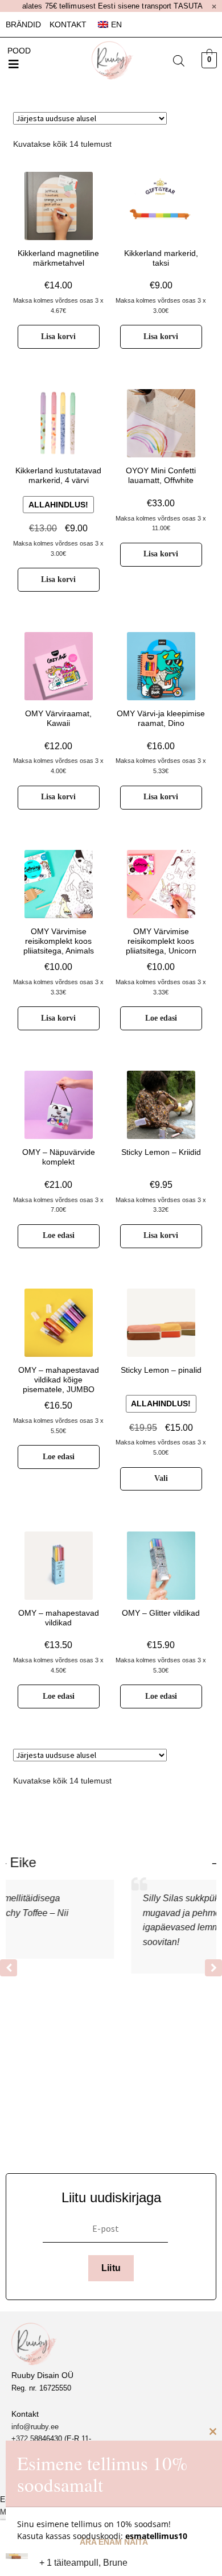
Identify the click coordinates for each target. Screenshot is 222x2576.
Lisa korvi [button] (58, 337)
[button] (14, 64)
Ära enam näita (114, 2542)
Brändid (23, 24)
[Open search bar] (179, 61)
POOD (19, 51)
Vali (161, 1478)
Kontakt (68, 24)
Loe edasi (161, 1018)
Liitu (111, 2268)
